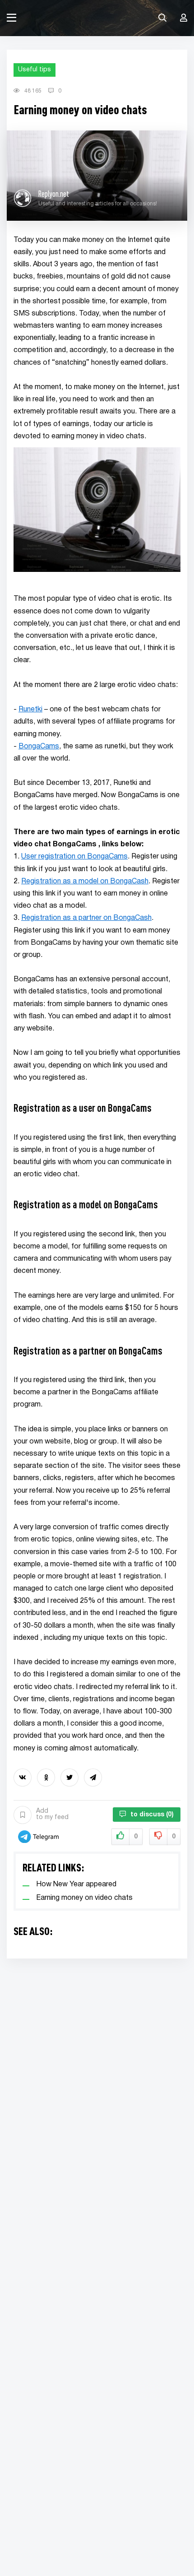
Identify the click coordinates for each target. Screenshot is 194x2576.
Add (52, 1814)
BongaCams (39, 747)
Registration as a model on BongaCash (85, 882)
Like (136, 1837)
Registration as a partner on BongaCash (86, 918)
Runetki (30, 710)
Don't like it (174, 1837)
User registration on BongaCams (74, 857)
